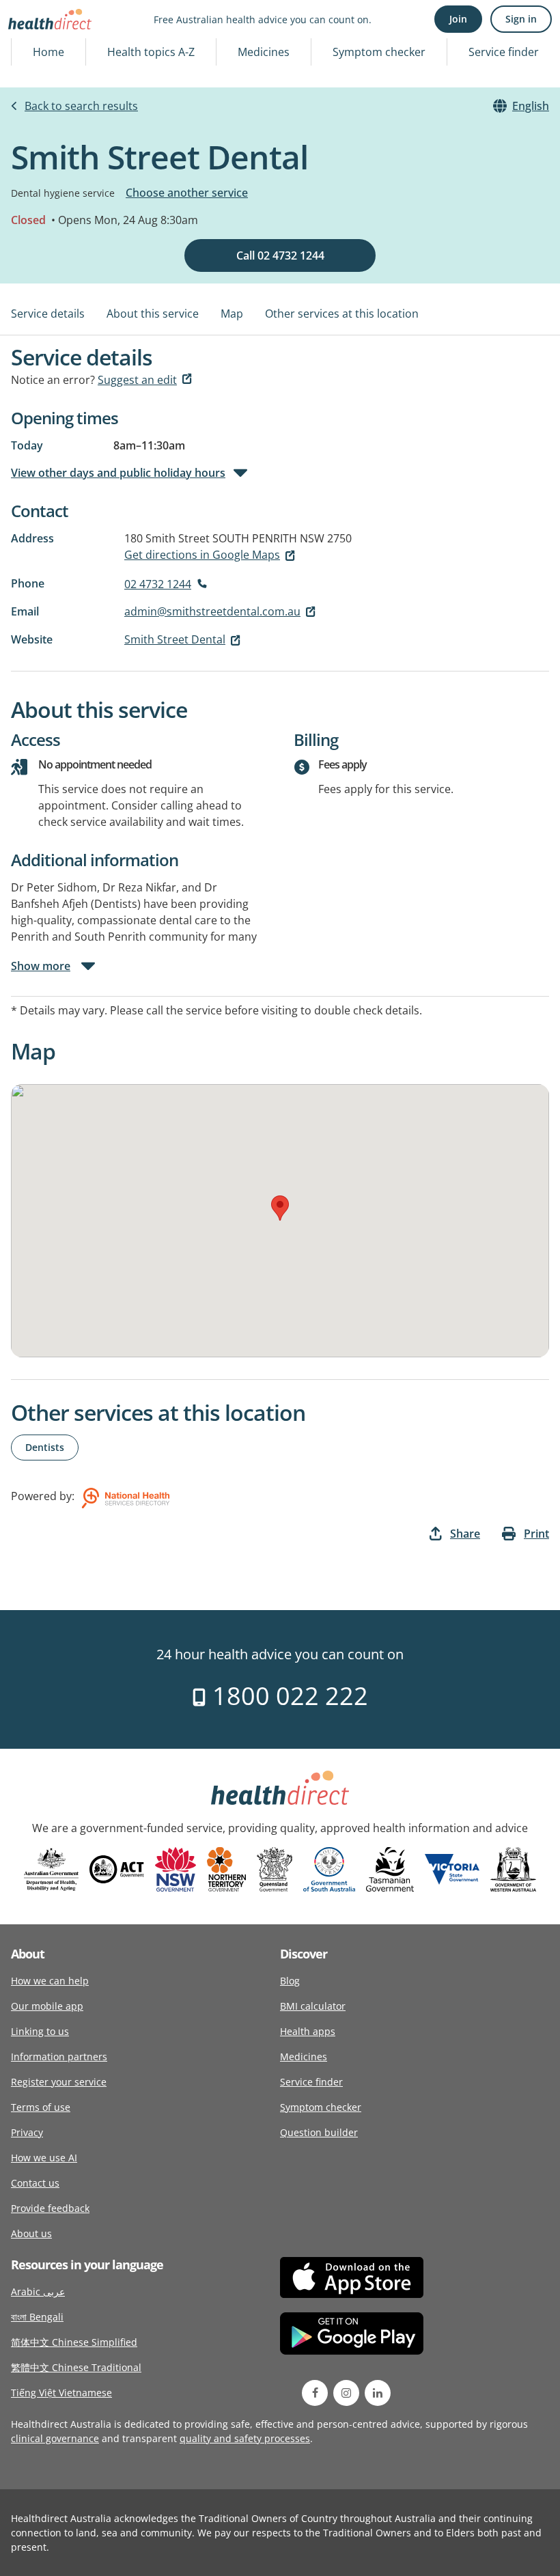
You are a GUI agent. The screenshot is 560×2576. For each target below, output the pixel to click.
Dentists (45, 1447)
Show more (41, 966)
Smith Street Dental (175, 639)
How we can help (50, 1981)
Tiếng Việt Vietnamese (61, 2393)
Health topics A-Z (151, 52)
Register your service (59, 2082)
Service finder (504, 52)
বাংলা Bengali (37, 2317)
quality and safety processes (245, 2438)
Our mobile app (47, 2006)
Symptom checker (379, 52)
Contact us (35, 2183)
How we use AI (44, 2158)
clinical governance (55, 2438)
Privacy (27, 2132)
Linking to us (40, 2031)
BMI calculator (313, 2006)
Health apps (308, 2031)
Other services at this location (342, 314)
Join (458, 19)
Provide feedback (50, 2208)
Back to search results (81, 106)
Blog (290, 1981)
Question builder (319, 2132)
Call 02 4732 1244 (280, 255)
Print (536, 1534)
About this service (153, 314)
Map (232, 314)
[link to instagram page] (346, 2393)
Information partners (59, 2056)
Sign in (521, 19)
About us (31, 2233)
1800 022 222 (287, 1696)
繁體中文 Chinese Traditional (76, 2367)
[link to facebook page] (315, 2393)
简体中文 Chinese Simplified (74, 2342)
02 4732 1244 (158, 584)
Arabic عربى (38, 2291)
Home (48, 52)
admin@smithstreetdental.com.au (212, 611)
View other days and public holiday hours (118, 473)
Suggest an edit (137, 380)
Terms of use (41, 2107)
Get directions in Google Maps (202, 555)
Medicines (264, 52)
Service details (48, 314)
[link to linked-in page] (378, 2393)
